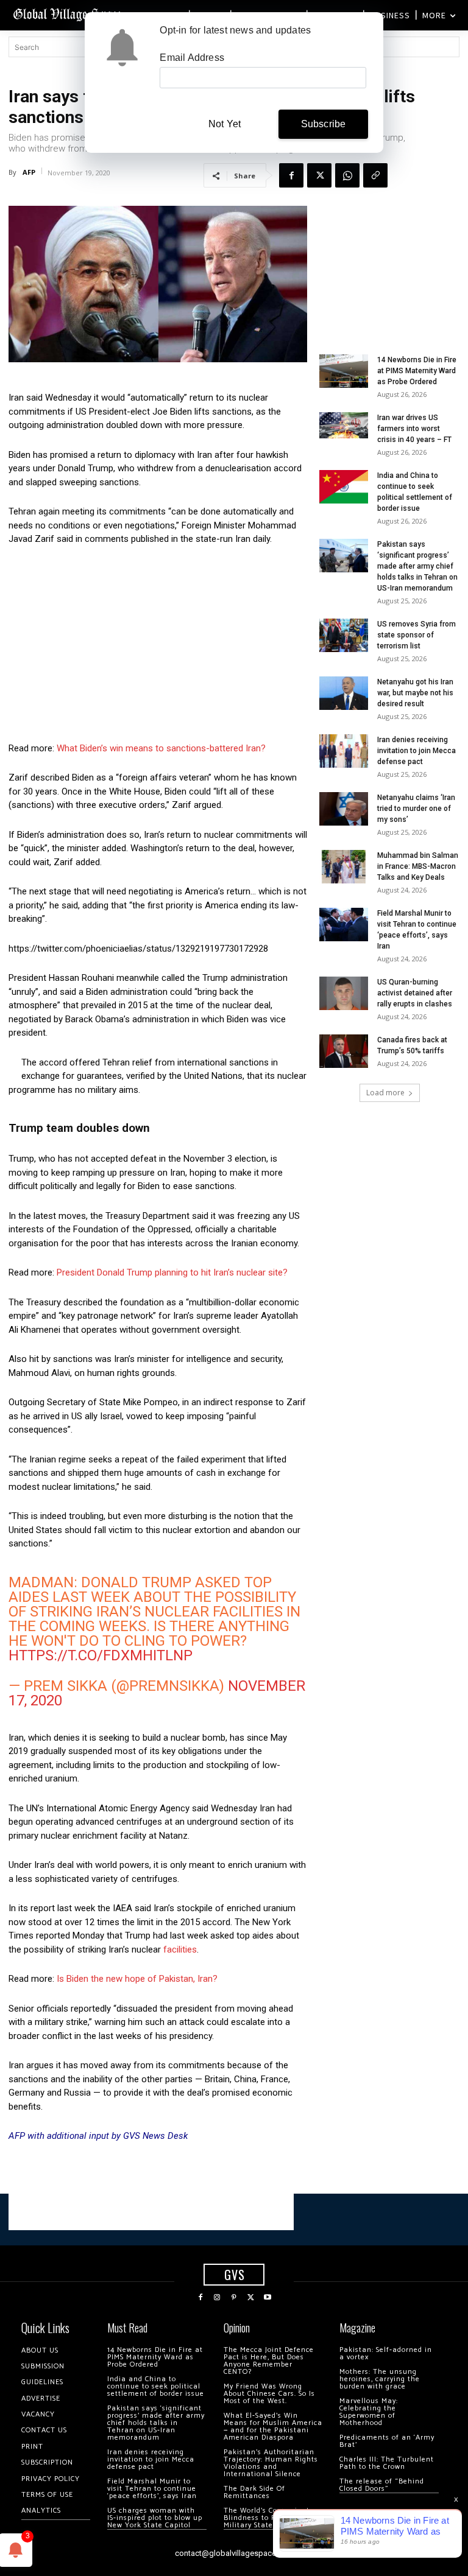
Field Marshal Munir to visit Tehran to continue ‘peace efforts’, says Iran (152, 2489)
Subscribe (324, 124)
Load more (385, 1093)
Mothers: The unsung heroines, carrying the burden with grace (380, 2379)
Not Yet (225, 124)
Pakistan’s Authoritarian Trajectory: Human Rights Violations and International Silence (271, 2463)
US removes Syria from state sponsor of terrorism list (417, 635)
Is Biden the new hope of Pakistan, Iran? (137, 1979)
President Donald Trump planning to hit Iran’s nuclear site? (172, 1272)
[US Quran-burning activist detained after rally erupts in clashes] (344, 993)
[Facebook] (291, 175)
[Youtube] (268, 2298)
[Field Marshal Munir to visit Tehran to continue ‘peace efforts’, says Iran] (344, 925)
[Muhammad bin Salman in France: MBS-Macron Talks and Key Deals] (344, 867)
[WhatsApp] (347, 175)
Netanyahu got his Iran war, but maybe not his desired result (415, 693)
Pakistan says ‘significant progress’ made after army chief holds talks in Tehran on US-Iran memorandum (417, 566)
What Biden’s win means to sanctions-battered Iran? (161, 748)
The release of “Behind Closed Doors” (382, 2485)
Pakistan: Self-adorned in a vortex (386, 2353)
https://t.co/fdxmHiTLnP (101, 1655)
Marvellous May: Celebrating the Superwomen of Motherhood (369, 2412)
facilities (180, 1950)
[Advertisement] (158, 647)
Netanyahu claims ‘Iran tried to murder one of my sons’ (416, 809)
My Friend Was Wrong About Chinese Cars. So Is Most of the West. (269, 2394)
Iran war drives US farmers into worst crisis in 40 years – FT (414, 429)
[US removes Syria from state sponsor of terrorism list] (344, 635)
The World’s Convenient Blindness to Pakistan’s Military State (267, 2518)
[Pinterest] (234, 2298)
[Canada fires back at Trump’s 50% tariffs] (344, 1051)
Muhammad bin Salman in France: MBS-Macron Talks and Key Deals (418, 866)
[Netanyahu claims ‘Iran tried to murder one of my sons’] (344, 809)
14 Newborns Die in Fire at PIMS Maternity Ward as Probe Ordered (417, 371)
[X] (319, 175)
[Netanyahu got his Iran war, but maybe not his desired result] (344, 693)
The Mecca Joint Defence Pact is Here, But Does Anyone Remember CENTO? (269, 2361)
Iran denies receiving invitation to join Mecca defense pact (417, 751)
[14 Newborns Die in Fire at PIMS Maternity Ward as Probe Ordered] (344, 371)
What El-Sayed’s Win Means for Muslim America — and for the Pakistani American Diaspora (273, 2427)
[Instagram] (218, 2298)
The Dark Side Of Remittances (254, 2492)
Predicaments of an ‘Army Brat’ (387, 2441)
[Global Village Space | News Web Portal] (69, 14)
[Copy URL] (375, 175)
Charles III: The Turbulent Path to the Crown (387, 2463)
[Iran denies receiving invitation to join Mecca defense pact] (344, 751)
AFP (29, 172)
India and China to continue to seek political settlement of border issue (156, 2386)
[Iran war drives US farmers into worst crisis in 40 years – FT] (344, 425)
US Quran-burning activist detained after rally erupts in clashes (415, 993)
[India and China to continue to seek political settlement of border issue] (344, 487)
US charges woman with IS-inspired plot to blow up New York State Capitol (155, 2518)
